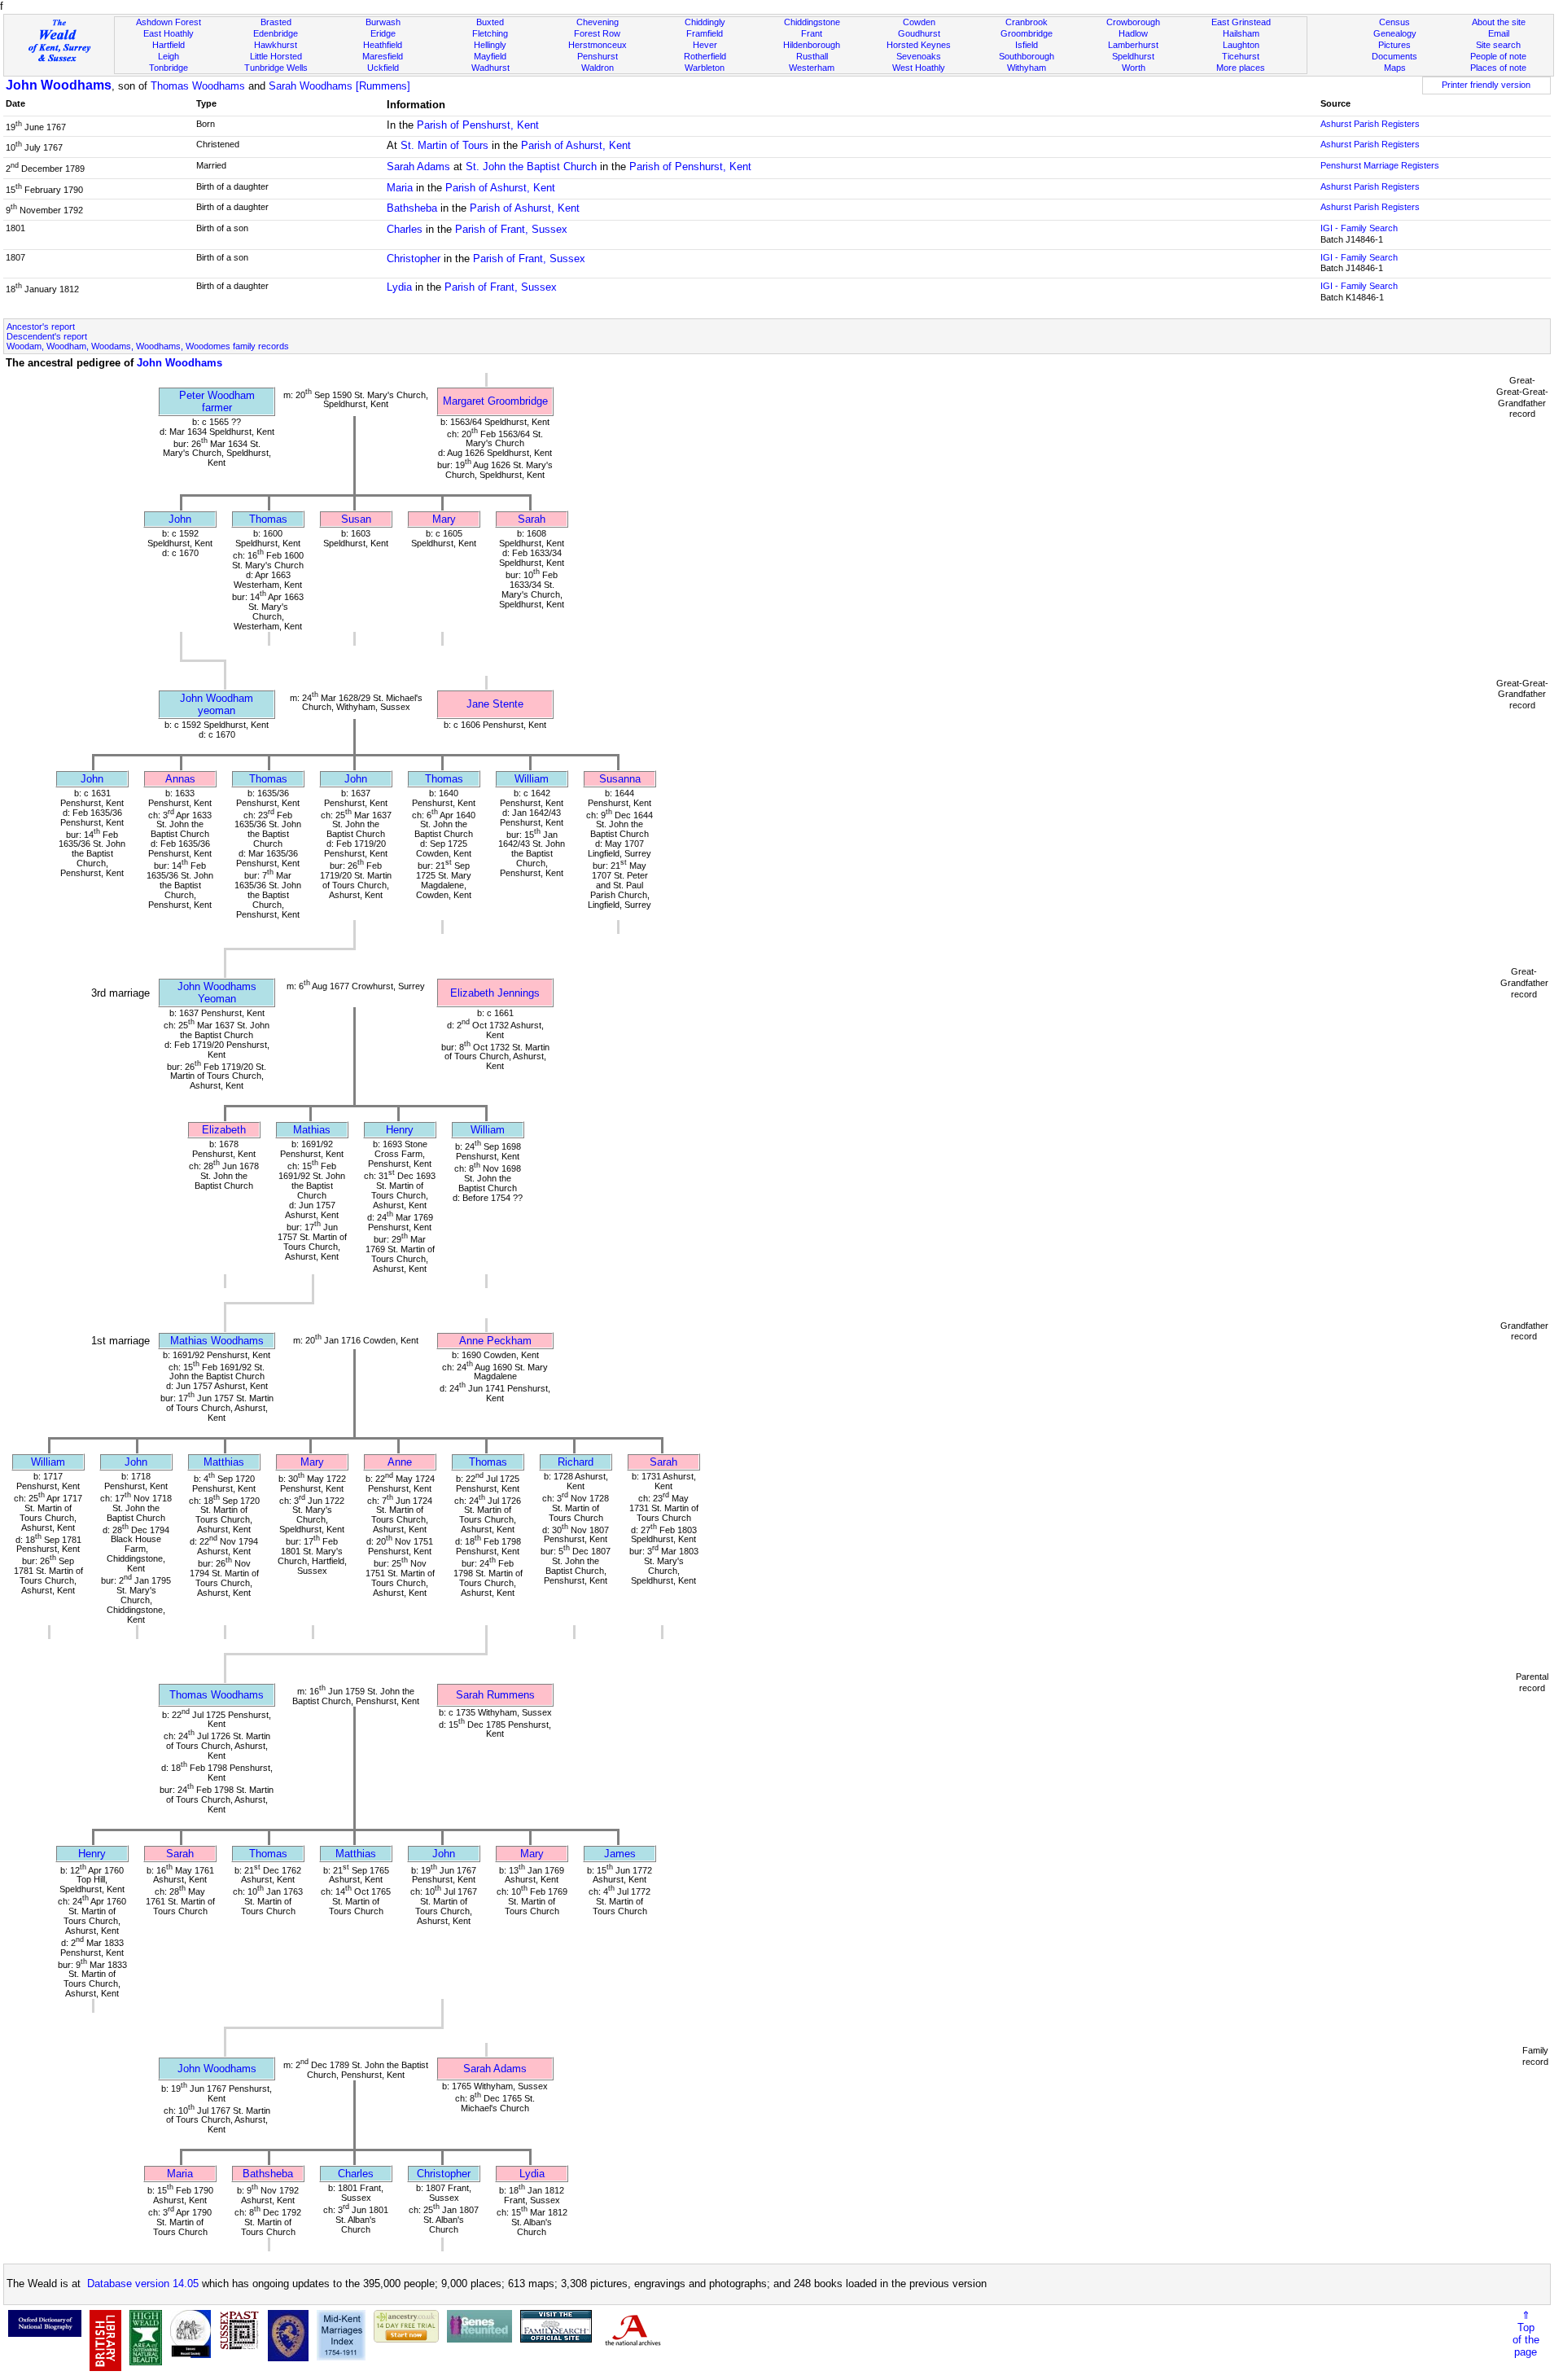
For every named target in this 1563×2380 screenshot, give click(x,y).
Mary (444, 519)
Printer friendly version (1486, 85)
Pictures (1394, 45)
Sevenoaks (919, 56)
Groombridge (1027, 33)
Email (1499, 33)
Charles (405, 229)
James (620, 1854)
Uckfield (383, 68)
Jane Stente (495, 704)
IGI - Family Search (1359, 228)
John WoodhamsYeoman (217, 993)
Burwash (383, 22)
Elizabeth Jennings (495, 993)
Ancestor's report (41, 327)
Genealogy (1395, 33)
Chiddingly (705, 22)
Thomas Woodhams (198, 86)
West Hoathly (919, 68)
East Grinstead (1241, 22)
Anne (400, 1462)
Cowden (919, 22)
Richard (576, 1462)
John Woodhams (59, 85)
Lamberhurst (1133, 45)
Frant (812, 33)
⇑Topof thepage (1526, 2334)
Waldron (598, 68)
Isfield (1027, 45)
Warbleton (705, 68)
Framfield (705, 33)
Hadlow (1133, 33)
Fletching (490, 33)
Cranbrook (1027, 22)
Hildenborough (812, 45)
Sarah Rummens (495, 1695)
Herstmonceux (598, 45)
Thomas (268, 519)
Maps (1395, 68)
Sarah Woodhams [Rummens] (339, 86)
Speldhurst (1133, 56)
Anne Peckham (495, 1341)
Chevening (598, 22)
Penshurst (598, 56)
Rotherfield (705, 56)
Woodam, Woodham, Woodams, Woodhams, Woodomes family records (148, 346)
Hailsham (1241, 33)
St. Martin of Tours (444, 145)
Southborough (1027, 56)
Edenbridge (276, 33)
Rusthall (812, 56)
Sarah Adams (418, 167)
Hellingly (490, 45)
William (532, 779)
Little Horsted (276, 56)
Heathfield (383, 45)
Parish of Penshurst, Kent (478, 125)
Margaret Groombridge (495, 401)
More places (1241, 68)
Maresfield (383, 56)
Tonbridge (169, 68)
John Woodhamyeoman (217, 704)
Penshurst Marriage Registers (1380, 165)
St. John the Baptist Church (531, 167)
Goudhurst (919, 33)
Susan (356, 519)
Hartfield (169, 45)
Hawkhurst (276, 45)
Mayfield (490, 56)
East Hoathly (169, 33)
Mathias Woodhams (217, 1341)
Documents (1394, 56)
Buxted (490, 22)
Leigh (169, 56)
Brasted (276, 22)
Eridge (383, 33)
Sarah (532, 519)
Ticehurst (1241, 56)
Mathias (312, 1130)
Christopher (414, 259)
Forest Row (597, 33)
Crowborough (1133, 22)
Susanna (620, 779)
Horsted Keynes (919, 45)
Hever (705, 45)
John (180, 519)
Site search (1498, 45)
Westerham (812, 68)
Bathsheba (412, 208)
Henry (400, 1130)
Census (1394, 22)
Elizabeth (224, 1130)
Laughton (1241, 45)
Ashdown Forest (169, 22)
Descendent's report (47, 336)
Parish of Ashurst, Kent (576, 145)
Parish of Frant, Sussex (511, 229)
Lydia (399, 287)
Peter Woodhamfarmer (217, 401)
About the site (1499, 22)
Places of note (1498, 68)
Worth (1134, 68)
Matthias (224, 1462)
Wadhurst (490, 68)
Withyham (1027, 68)
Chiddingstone (812, 22)
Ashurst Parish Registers (1370, 124)
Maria (400, 188)
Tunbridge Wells (276, 68)
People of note (1498, 56)
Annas (180, 779)
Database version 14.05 (143, 2284)
